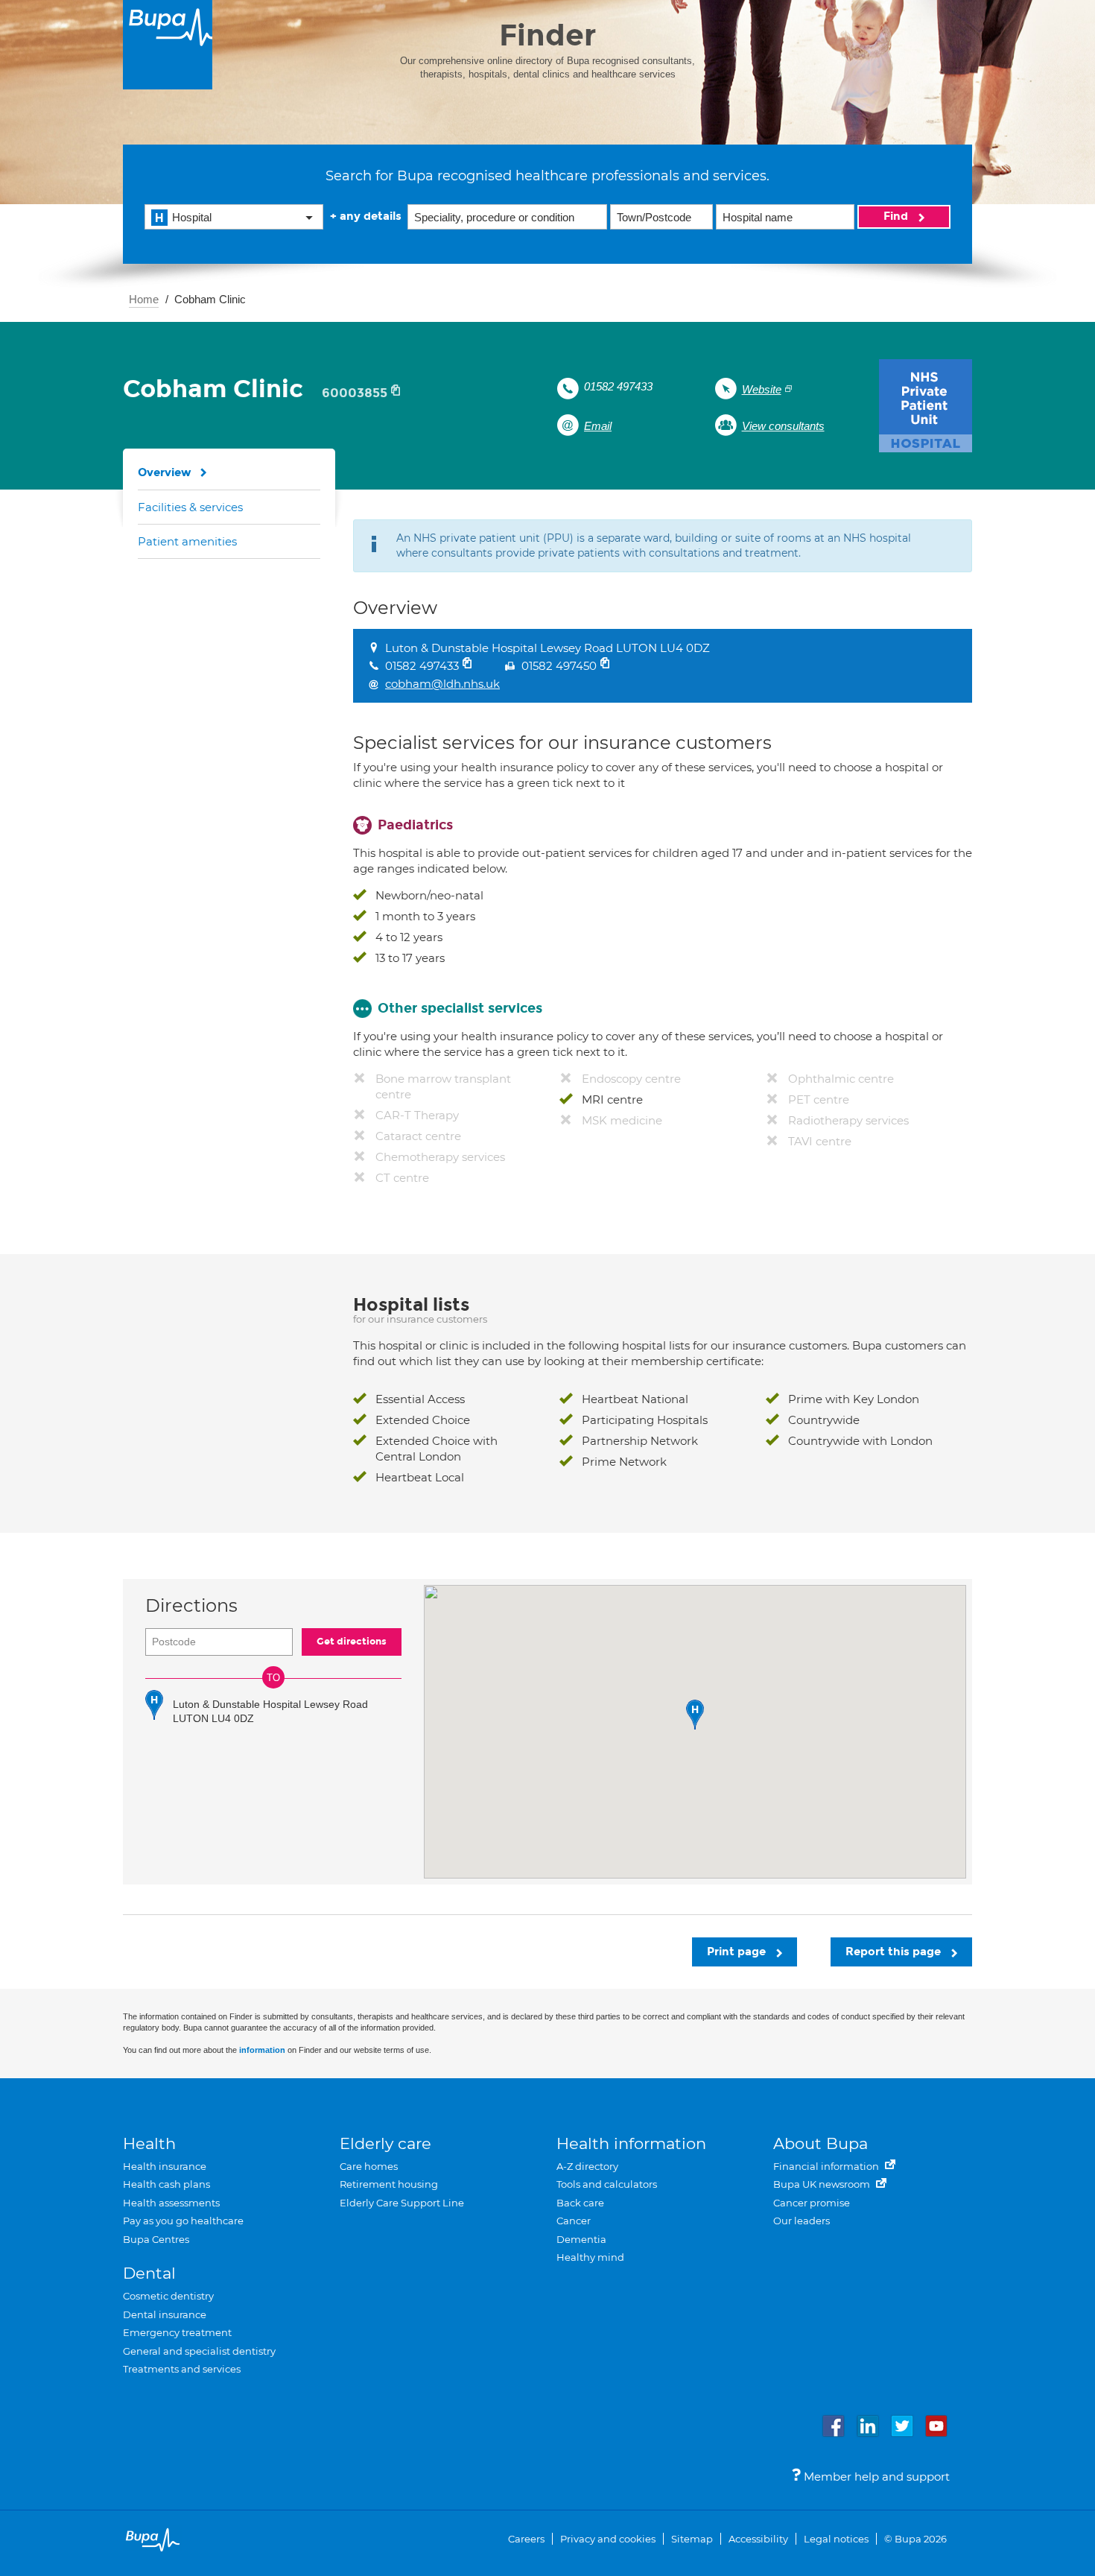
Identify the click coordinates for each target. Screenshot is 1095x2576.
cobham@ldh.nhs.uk (442, 684)
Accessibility (758, 2539)
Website (762, 389)
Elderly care (385, 2143)
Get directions (352, 1642)
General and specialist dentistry (199, 2351)
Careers (526, 2539)
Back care (580, 2203)
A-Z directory (587, 2166)
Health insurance (165, 2166)
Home (144, 299)
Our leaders (802, 2221)
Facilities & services (190, 507)
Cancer (574, 2221)
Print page (738, 1952)
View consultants (783, 426)
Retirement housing (389, 2184)
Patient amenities (187, 541)
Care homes (369, 2166)
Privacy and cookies (608, 2539)
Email (598, 426)
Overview (165, 472)
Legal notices (836, 2539)
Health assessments (171, 2203)
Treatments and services (182, 2369)
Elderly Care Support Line (402, 2203)
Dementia (581, 2239)
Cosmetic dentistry (168, 2296)
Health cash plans (166, 2184)
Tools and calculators (607, 2184)
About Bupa (821, 2143)
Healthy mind (590, 2257)
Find (897, 216)
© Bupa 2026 (915, 2539)
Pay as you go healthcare (183, 2221)
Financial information (827, 2166)
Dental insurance (165, 2314)
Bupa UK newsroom (823, 2184)
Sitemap (692, 2539)
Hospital (192, 217)
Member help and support (875, 2477)
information (262, 2050)
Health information (631, 2143)
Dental (149, 2273)
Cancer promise (812, 2203)
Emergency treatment (177, 2332)
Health (149, 2143)
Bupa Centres (156, 2239)
